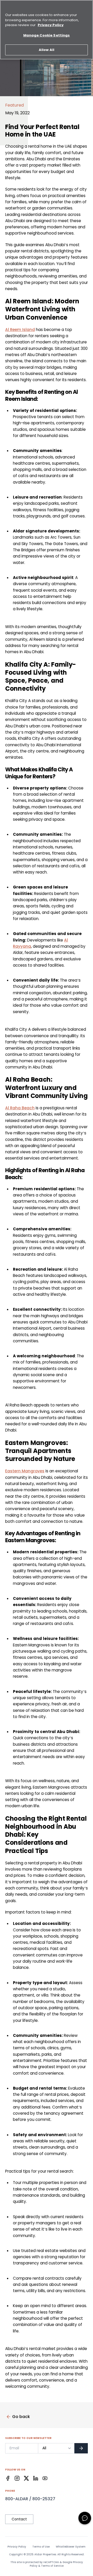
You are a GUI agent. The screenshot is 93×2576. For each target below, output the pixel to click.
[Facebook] (8, 2478)
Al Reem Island (20, 330)
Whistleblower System (71, 2547)
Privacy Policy (17, 2547)
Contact (19, 2519)
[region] (47, 30)
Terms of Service (52, 2566)
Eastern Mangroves (25, 1471)
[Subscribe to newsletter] (81, 2448)
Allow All (47, 50)
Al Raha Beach (20, 1108)
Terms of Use (41, 2547)
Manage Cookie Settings (47, 35)
